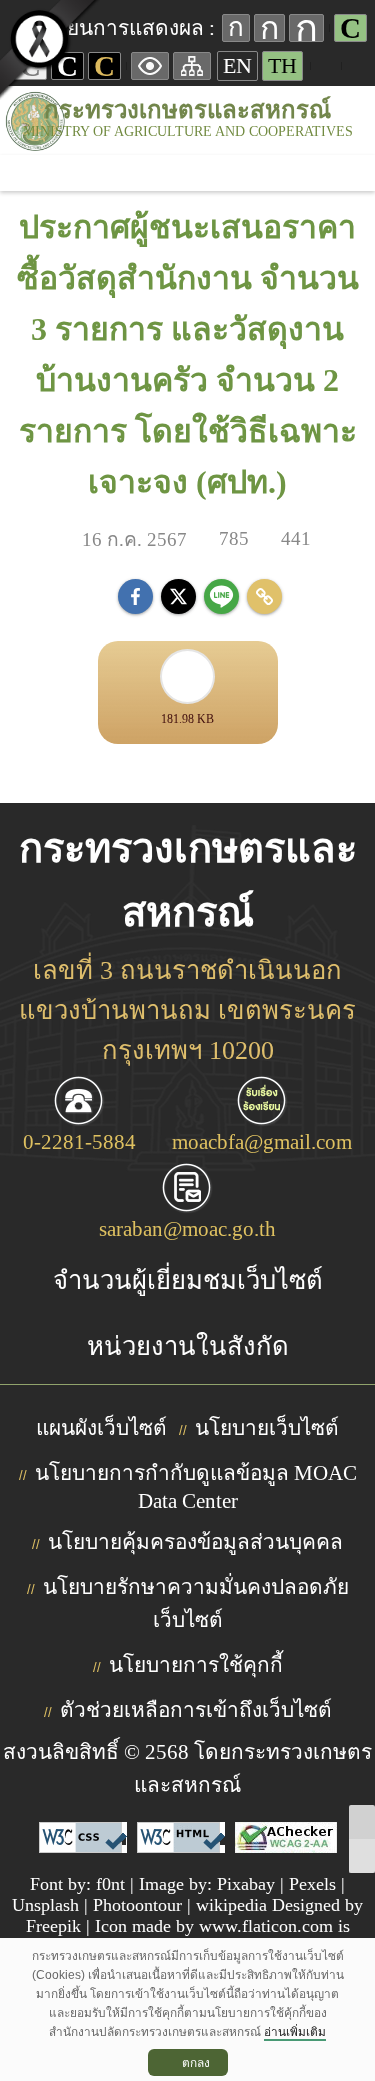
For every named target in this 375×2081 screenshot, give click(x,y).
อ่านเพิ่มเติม (295, 2032)
